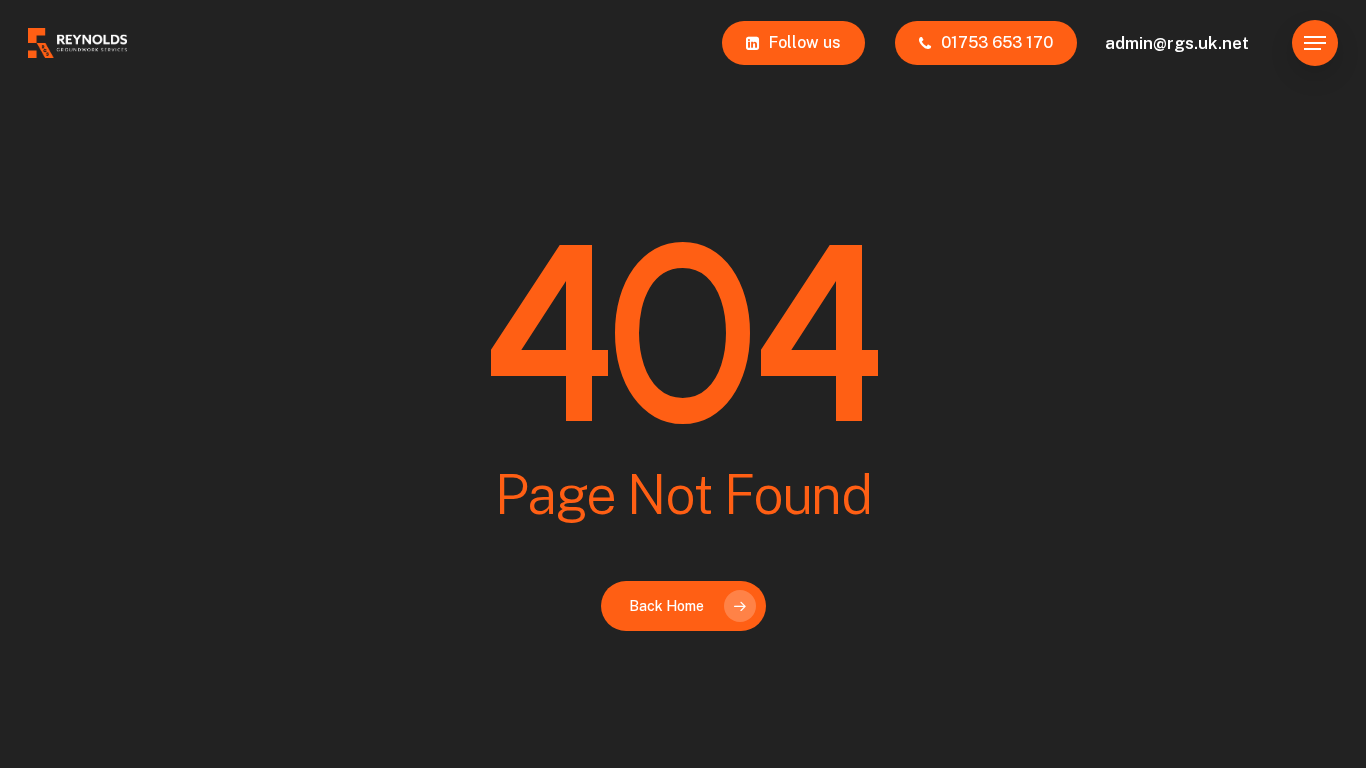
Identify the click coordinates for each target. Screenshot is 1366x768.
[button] (1315, 43)
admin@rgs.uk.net (1177, 43)
